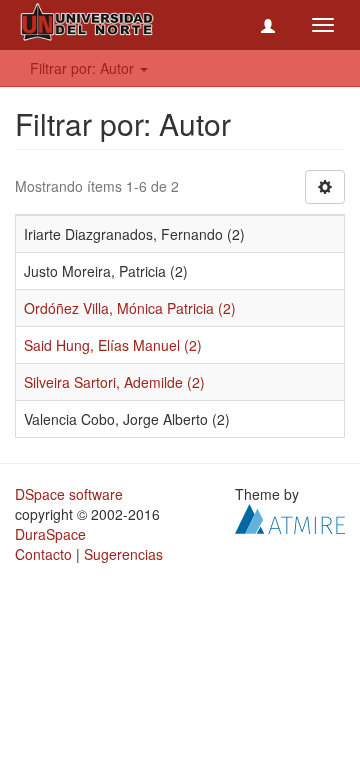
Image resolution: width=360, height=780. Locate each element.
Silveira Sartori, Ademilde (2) (114, 382)
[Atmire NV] (290, 517)
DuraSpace (50, 534)
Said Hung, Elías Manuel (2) (113, 345)
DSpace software (69, 494)
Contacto (43, 554)
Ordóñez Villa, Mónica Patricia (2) (130, 308)
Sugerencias (123, 554)
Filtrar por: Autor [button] (84, 68)
